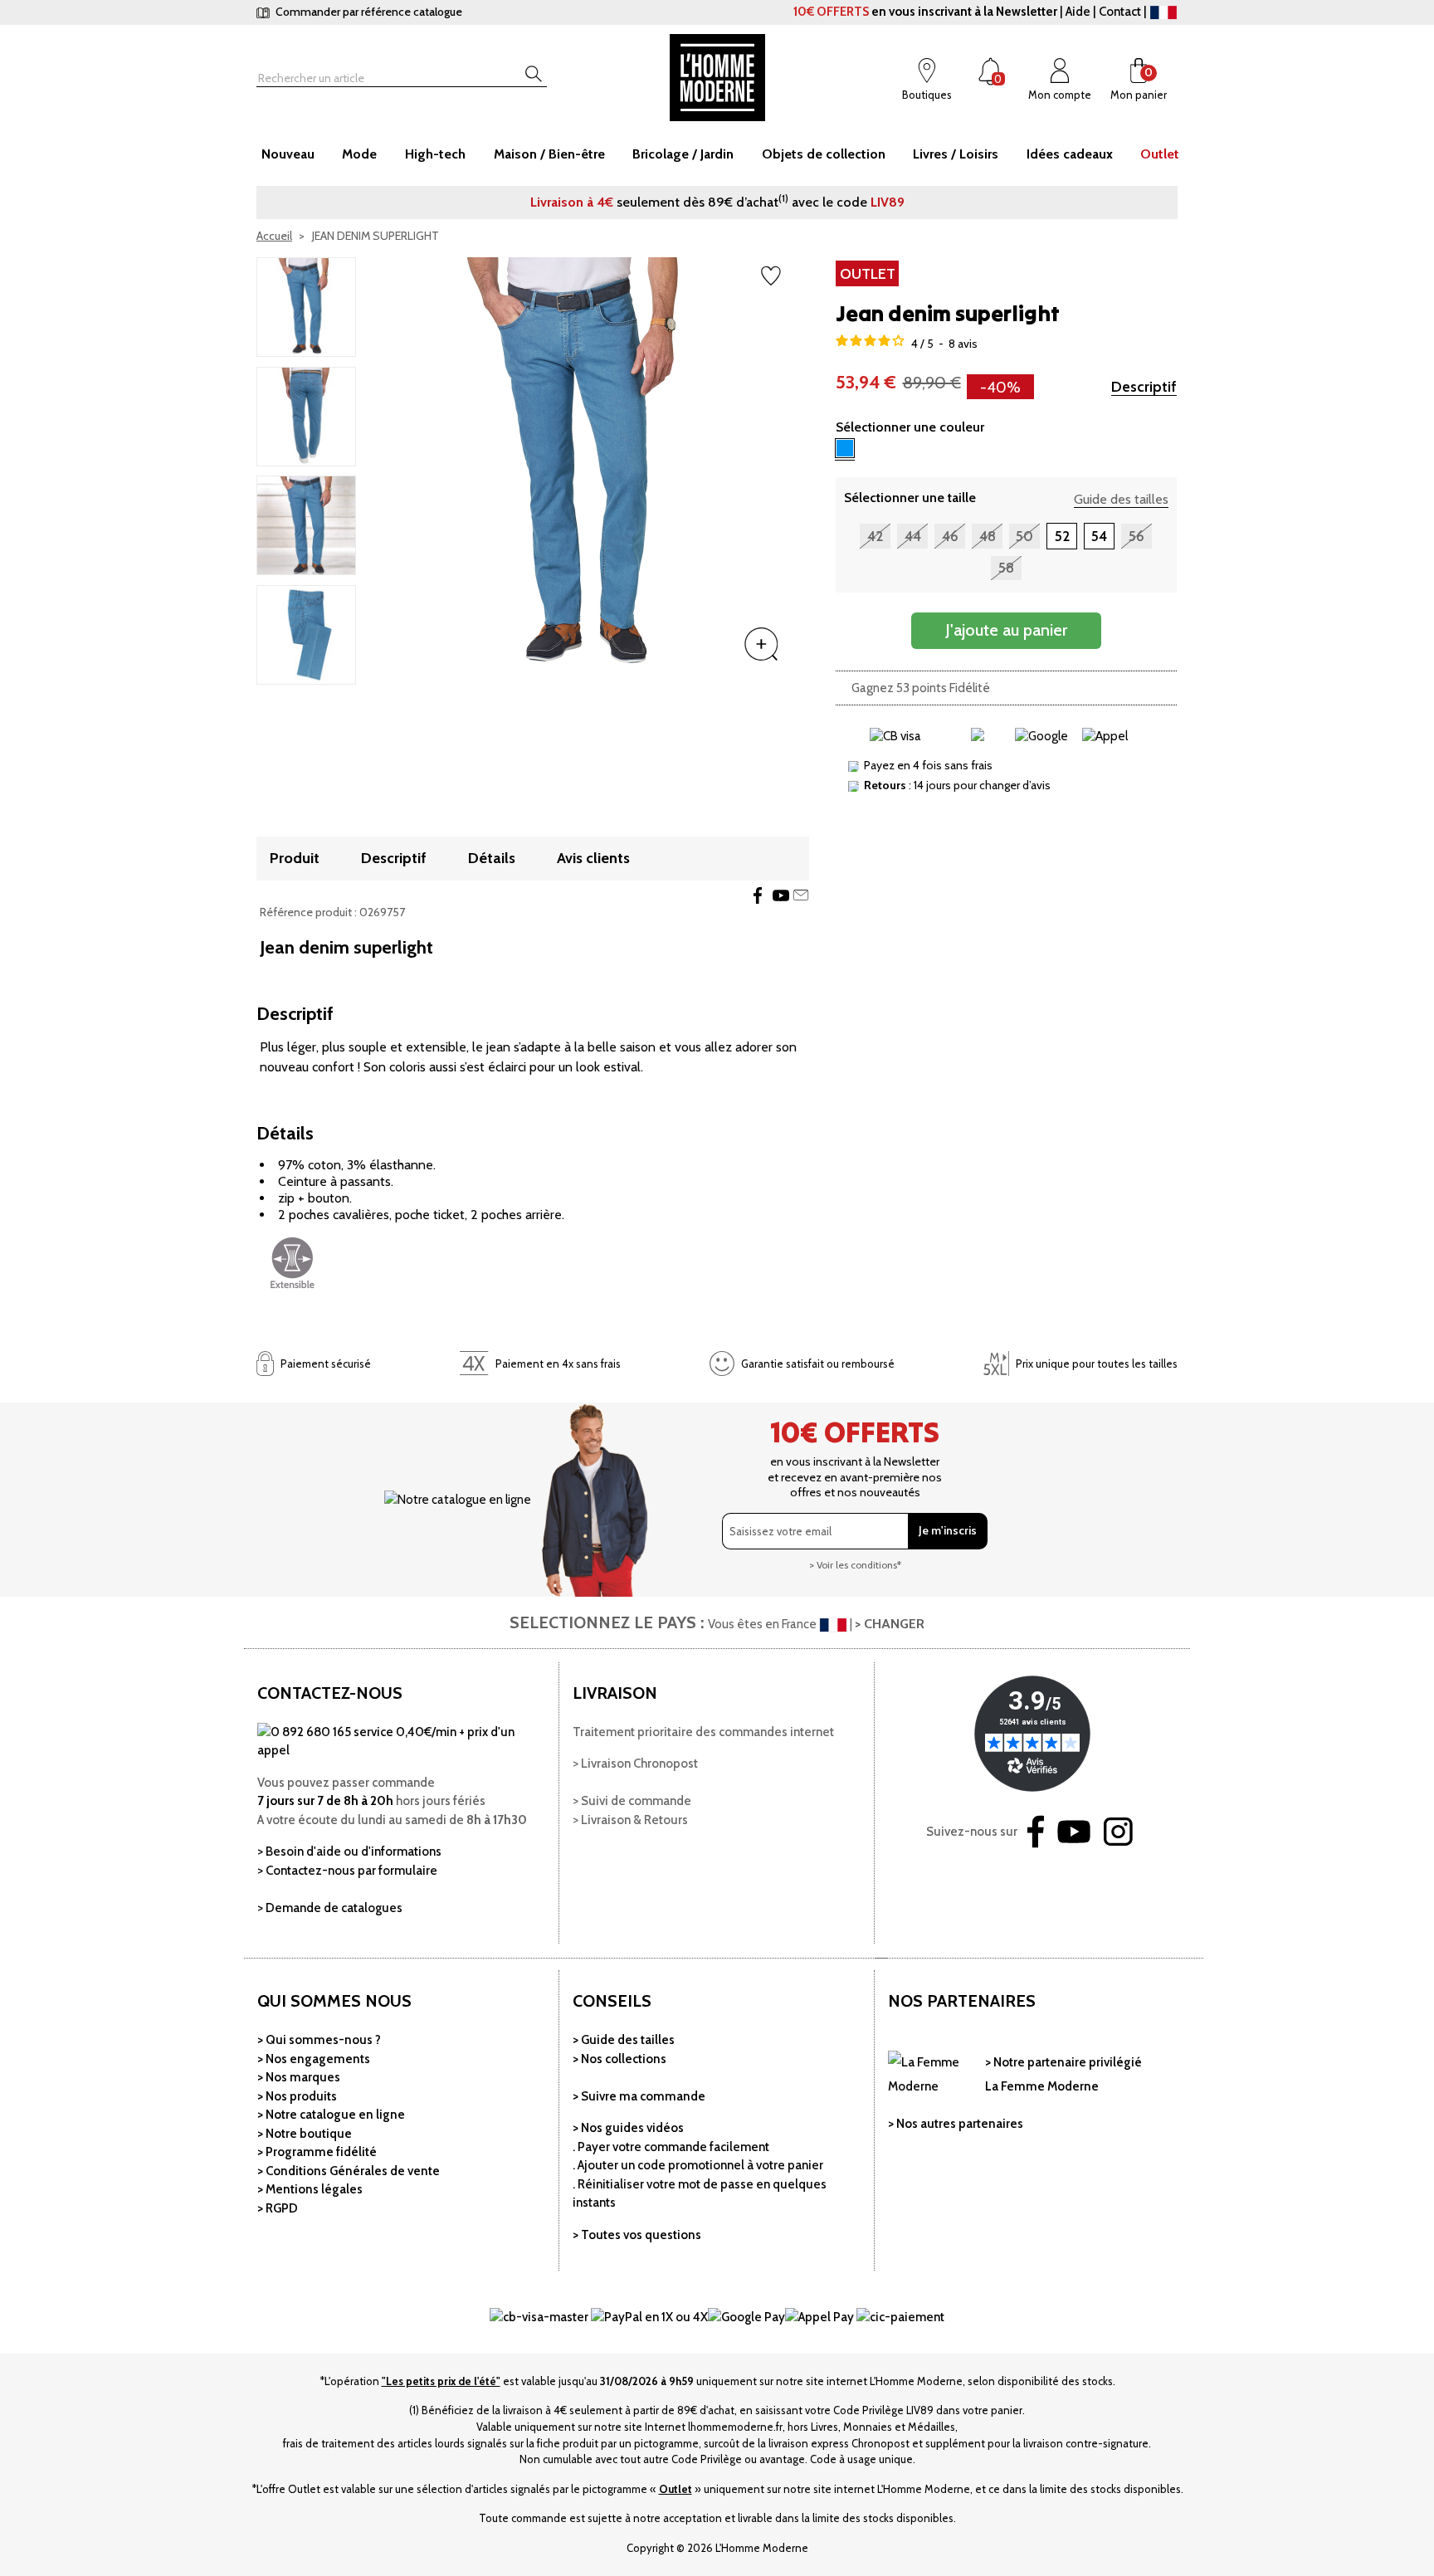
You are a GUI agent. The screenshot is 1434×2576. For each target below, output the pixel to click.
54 (1099, 536)
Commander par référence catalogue (368, 12)
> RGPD (278, 2208)
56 (1136, 536)
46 (950, 536)
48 (988, 536)
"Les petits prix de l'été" (441, 2381)
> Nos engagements (314, 2059)
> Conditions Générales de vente (349, 2171)
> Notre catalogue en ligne (331, 2115)
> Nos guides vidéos (628, 2128)
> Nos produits (297, 2096)
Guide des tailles (1121, 499)
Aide (1078, 12)
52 (1062, 536)
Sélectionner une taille (910, 498)
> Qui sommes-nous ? (319, 2040)
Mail (801, 895)
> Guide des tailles (624, 2040)
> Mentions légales (310, 2189)
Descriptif (1144, 387)
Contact (1120, 12)
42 (875, 536)
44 (913, 536)
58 (1006, 568)
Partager (758, 895)
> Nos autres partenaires (956, 2124)
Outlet (676, 2489)
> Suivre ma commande (639, 2096)
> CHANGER (890, 1624)
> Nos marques (299, 2077)
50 (1024, 536)
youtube (781, 895)
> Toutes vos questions (637, 2235)
